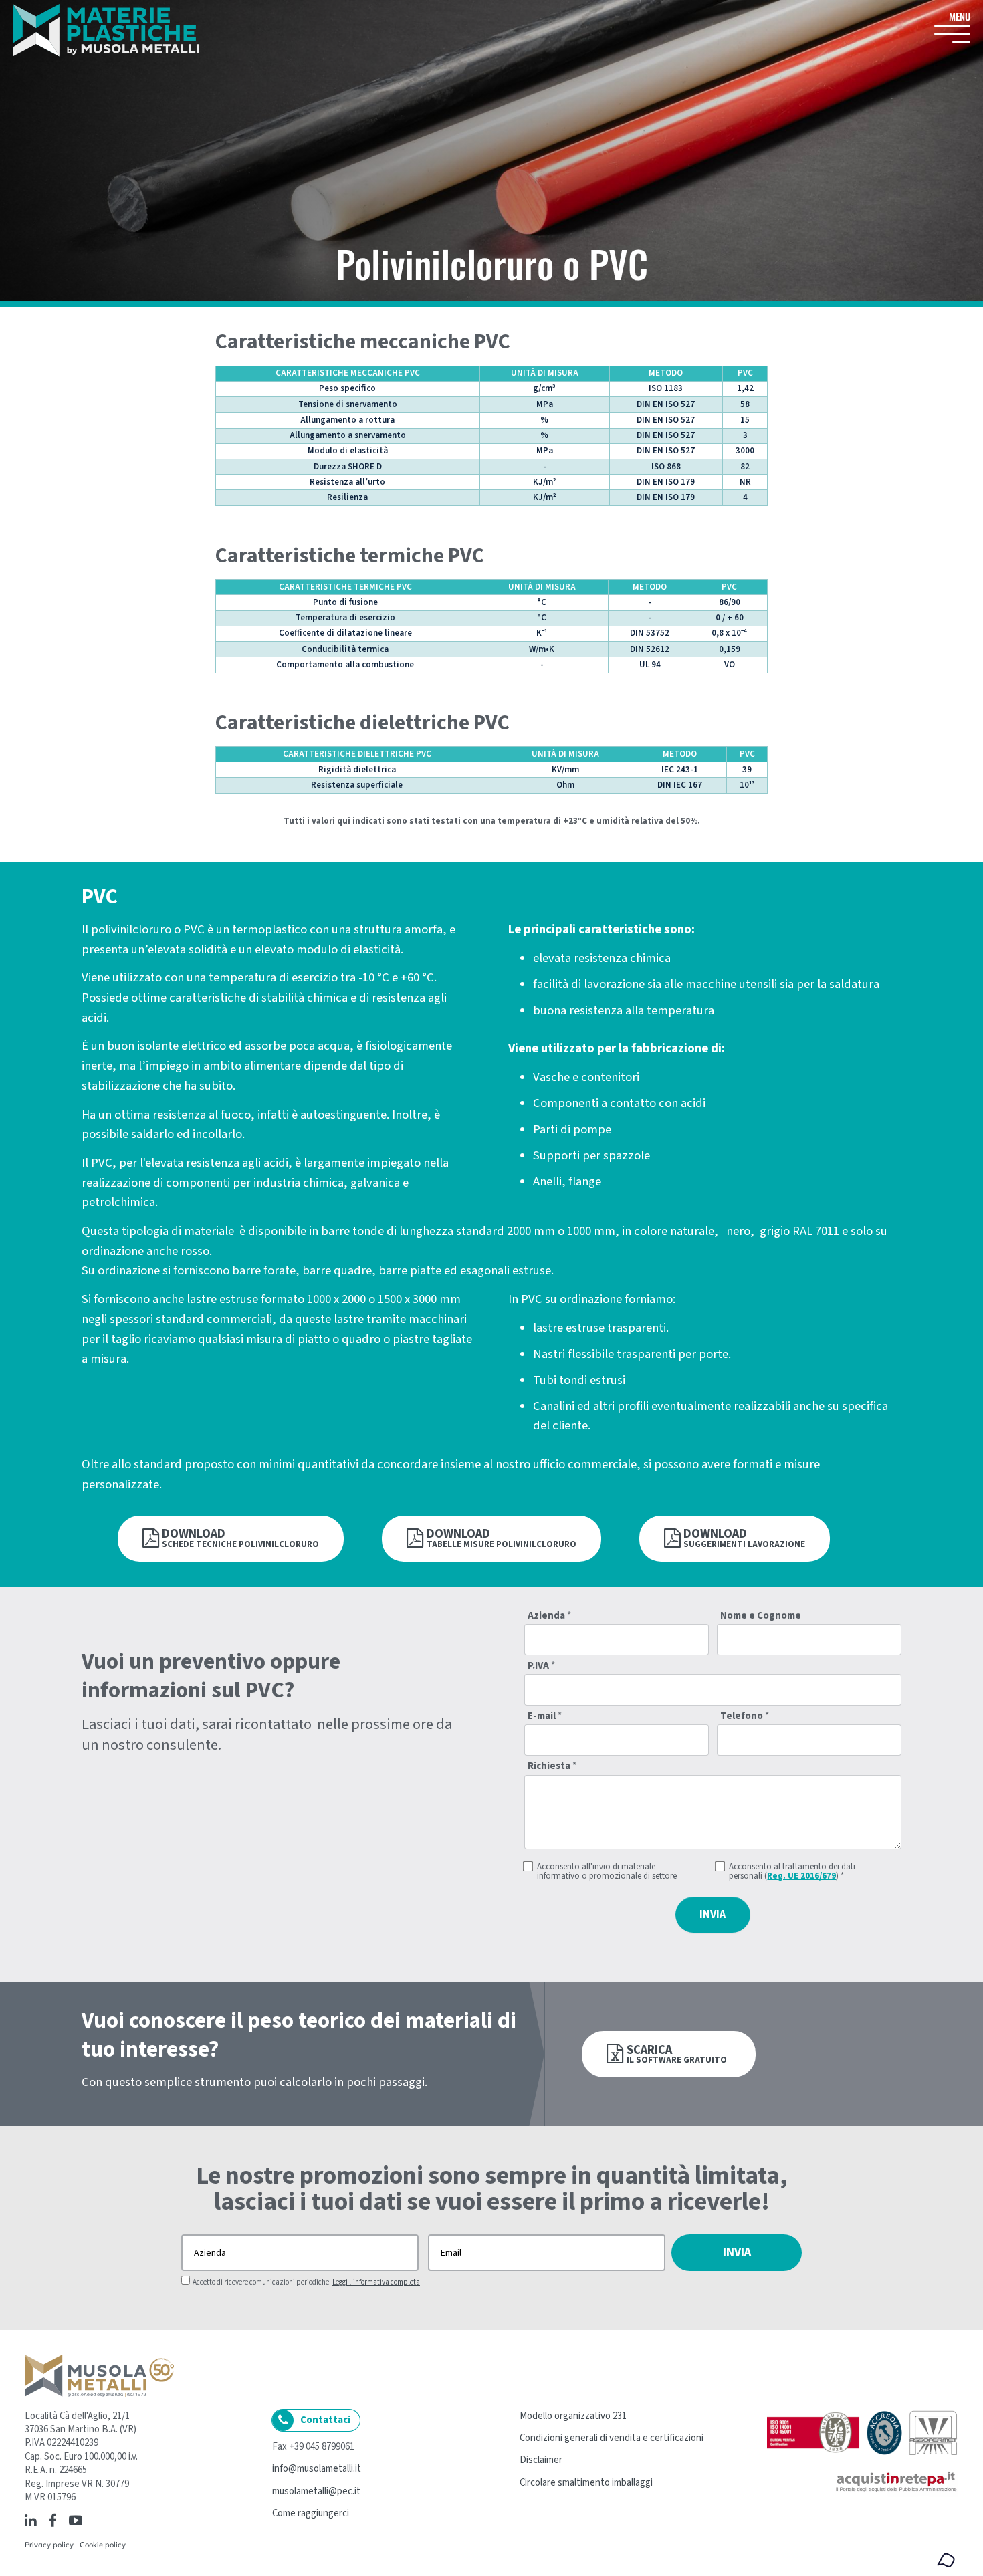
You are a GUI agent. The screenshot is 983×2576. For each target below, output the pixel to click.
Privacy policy (49, 2545)
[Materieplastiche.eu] (106, 30)
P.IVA (541, 1666)
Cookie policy (103, 2545)
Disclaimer (541, 2460)
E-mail (545, 1717)
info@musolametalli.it (317, 2469)
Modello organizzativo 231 (573, 2416)
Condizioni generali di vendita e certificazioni (612, 2438)
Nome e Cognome (761, 1616)
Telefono (745, 1717)
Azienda (549, 1616)
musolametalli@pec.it (316, 2491)
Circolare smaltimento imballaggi (586, 2483)
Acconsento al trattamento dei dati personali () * (792, 1872)
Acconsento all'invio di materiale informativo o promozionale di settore (607, 1872)
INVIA (713, 1915)
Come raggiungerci (311, 2513)
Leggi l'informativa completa (376, 2282)
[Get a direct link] (91, 2520)
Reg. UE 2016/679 (801, 1876)
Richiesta (552, 1767)
